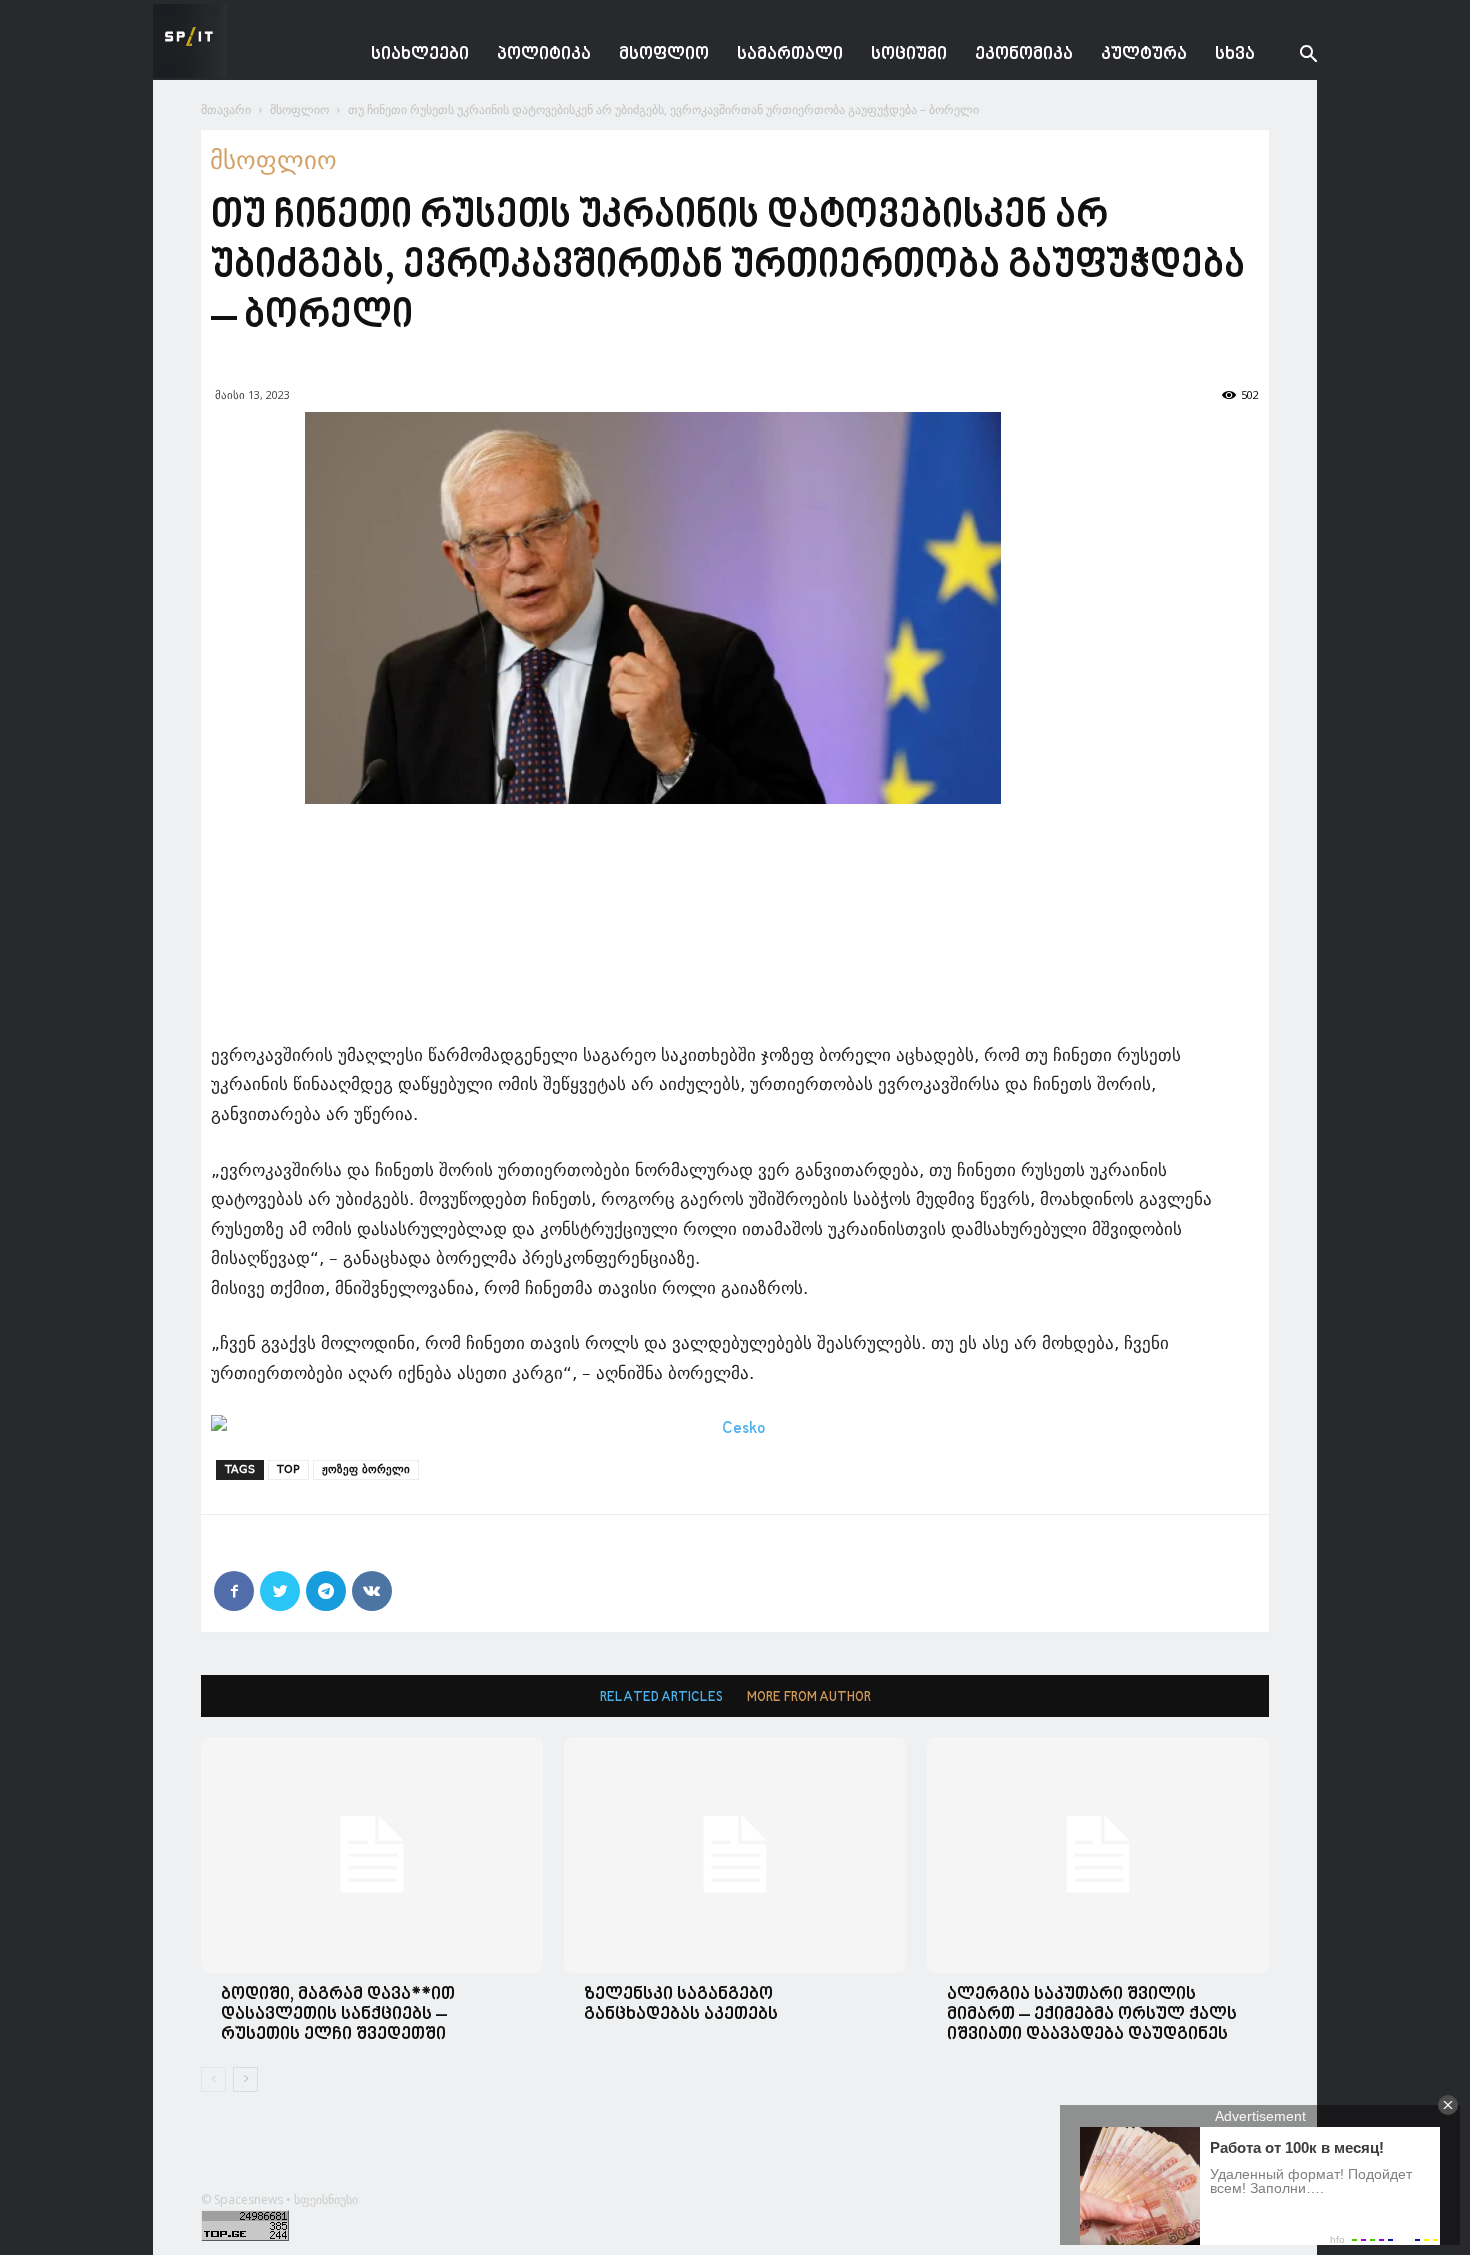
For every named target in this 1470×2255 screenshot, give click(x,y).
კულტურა (1144, 54)
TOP (288, 1469)
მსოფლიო (664, 54)
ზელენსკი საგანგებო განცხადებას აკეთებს (681, 2004)
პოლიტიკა (544, 54)
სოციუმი (909, 54)
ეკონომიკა (1024, 54)
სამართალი (790, 54)
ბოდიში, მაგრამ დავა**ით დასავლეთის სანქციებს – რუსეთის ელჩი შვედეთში (338, 2014)
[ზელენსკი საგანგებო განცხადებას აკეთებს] (735, 1854)
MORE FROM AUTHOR (809, 1697)
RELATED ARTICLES (661, 1697)
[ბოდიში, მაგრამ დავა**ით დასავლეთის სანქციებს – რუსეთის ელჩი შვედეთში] (372, 1854)
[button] (1293, 56)
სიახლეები (420, 54)
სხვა (1235, 54)
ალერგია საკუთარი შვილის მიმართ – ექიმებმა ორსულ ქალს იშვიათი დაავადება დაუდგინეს (1092, 2014)
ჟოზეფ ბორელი (366, 1469)
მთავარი (226, 109)
